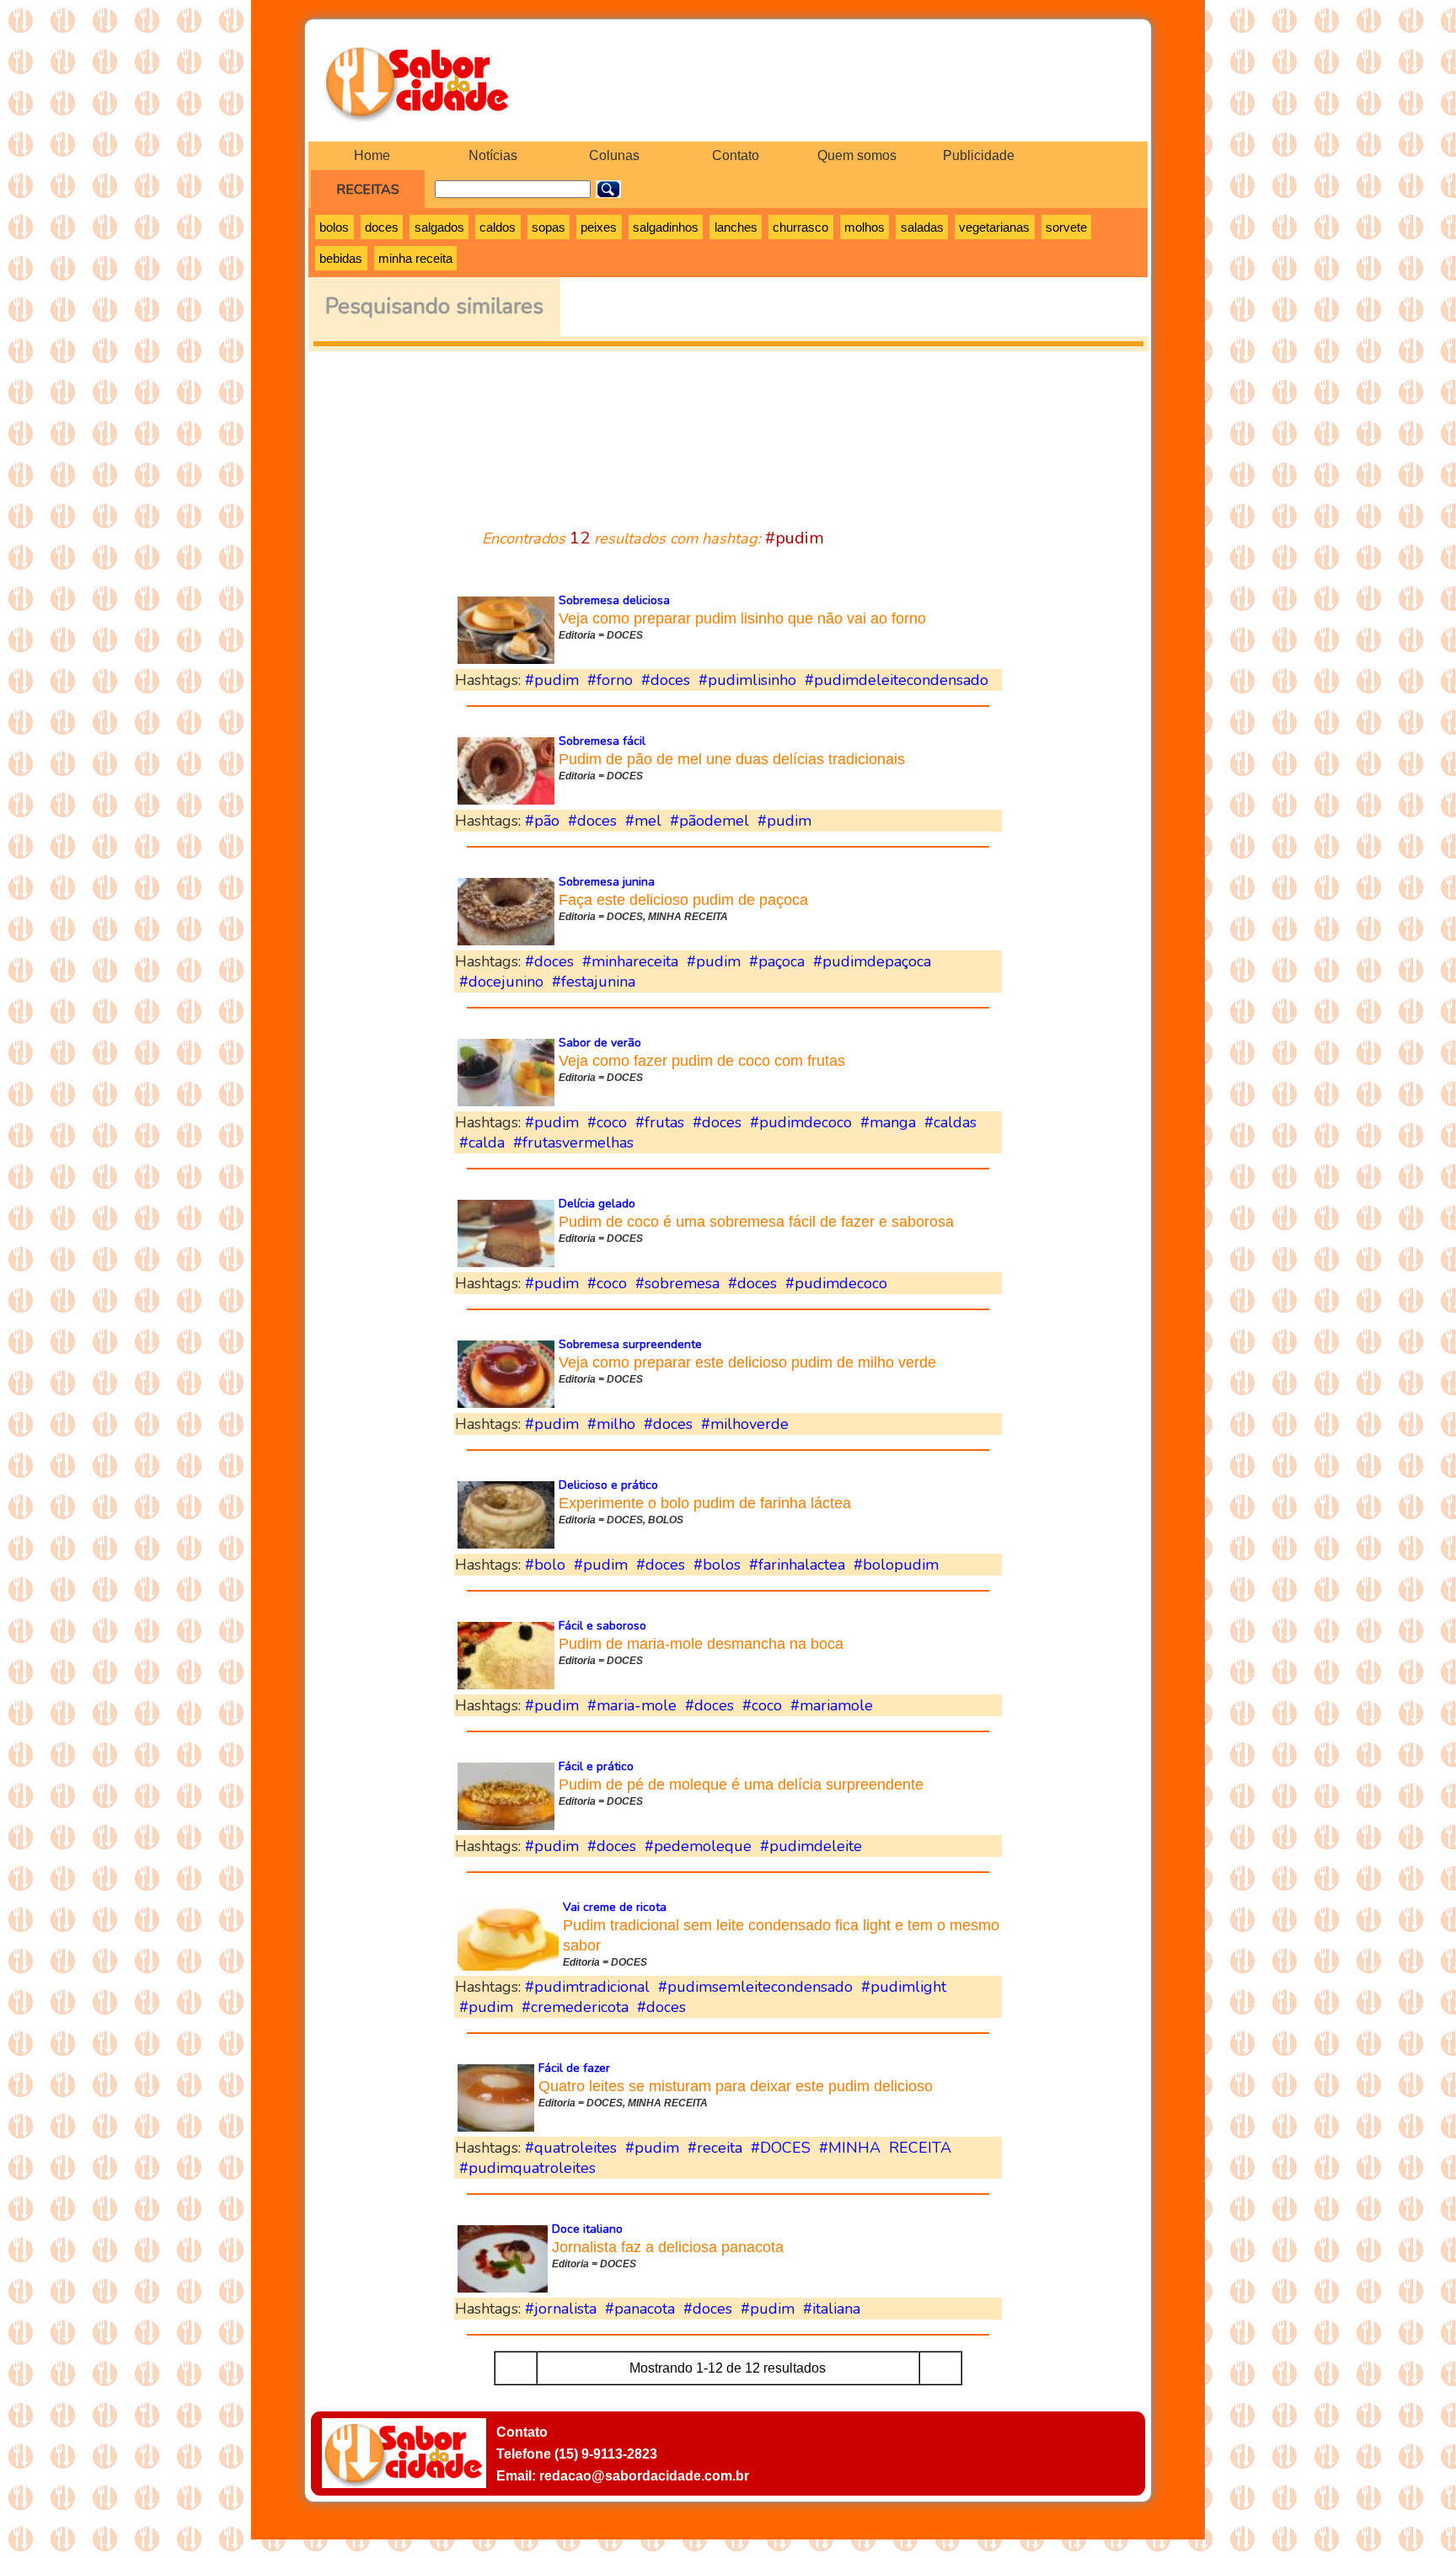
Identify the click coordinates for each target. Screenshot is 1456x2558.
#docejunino (501, 982)
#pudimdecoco (801, 1122)
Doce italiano (587, 2229)
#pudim (552, 680)
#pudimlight (904, 1987)
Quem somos (857, 155)
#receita (715, 2148)
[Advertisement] (728, 430)
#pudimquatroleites (527, 2168)
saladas (922, 227)
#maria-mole (632, 1705)
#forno (610, 680)
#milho (611, 1424)
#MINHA (850, 2148)
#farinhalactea (797, 1565)
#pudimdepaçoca (872, 961)
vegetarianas (994, 227)
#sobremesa (677, 1283)
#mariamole (832, 1705)
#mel (643, 821)
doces (382, 227)
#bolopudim (896, 1565)
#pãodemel (709, 821)
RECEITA (920, 2148)
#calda (482, 1143)
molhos (864, 227)
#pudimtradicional (587, 1987)
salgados (439, 227)
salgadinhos (666, 227)
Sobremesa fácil (602, 741)
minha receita (415, 258)
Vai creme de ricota (615, 1907)
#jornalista (561, 2309)
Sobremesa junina (607, 882)
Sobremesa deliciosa (614, 600)
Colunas (614, 155)
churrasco (800, 227)
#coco (607, 1122)
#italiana (832, 2309)
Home (372, 155)
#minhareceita (630, 961)
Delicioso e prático (608, 1485)
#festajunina (594, 982)
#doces (666, 680)
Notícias (493, 155)
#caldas (950, 1122)
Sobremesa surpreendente (630, 1344)
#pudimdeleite (811, 1846)
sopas (549, 227)
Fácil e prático (596, 1766)
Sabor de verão (600, 1043)
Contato (736, 155)
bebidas (341, 258)
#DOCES (781, 2148)
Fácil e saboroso (602, 1626)
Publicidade (979, 155)
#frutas (660, 1122)
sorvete (1066, 227)
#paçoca (777, 961)
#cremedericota (575, 2007)
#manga (888, 1122)
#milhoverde (745, 1424)
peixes (599, 227)
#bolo (545, 1565)
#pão (542, 821)
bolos (334, 227)
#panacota (640, 2309)
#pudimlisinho (747, 680)
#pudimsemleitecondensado (755, 1987)
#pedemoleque (698, 1846)
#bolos (717, 1565)
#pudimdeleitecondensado (897, 680)
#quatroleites (571, 2148)
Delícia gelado (597, 1204)
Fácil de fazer (574, 2068)
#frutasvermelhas (573, 1143)
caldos (498, 227)
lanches (736, 227)
